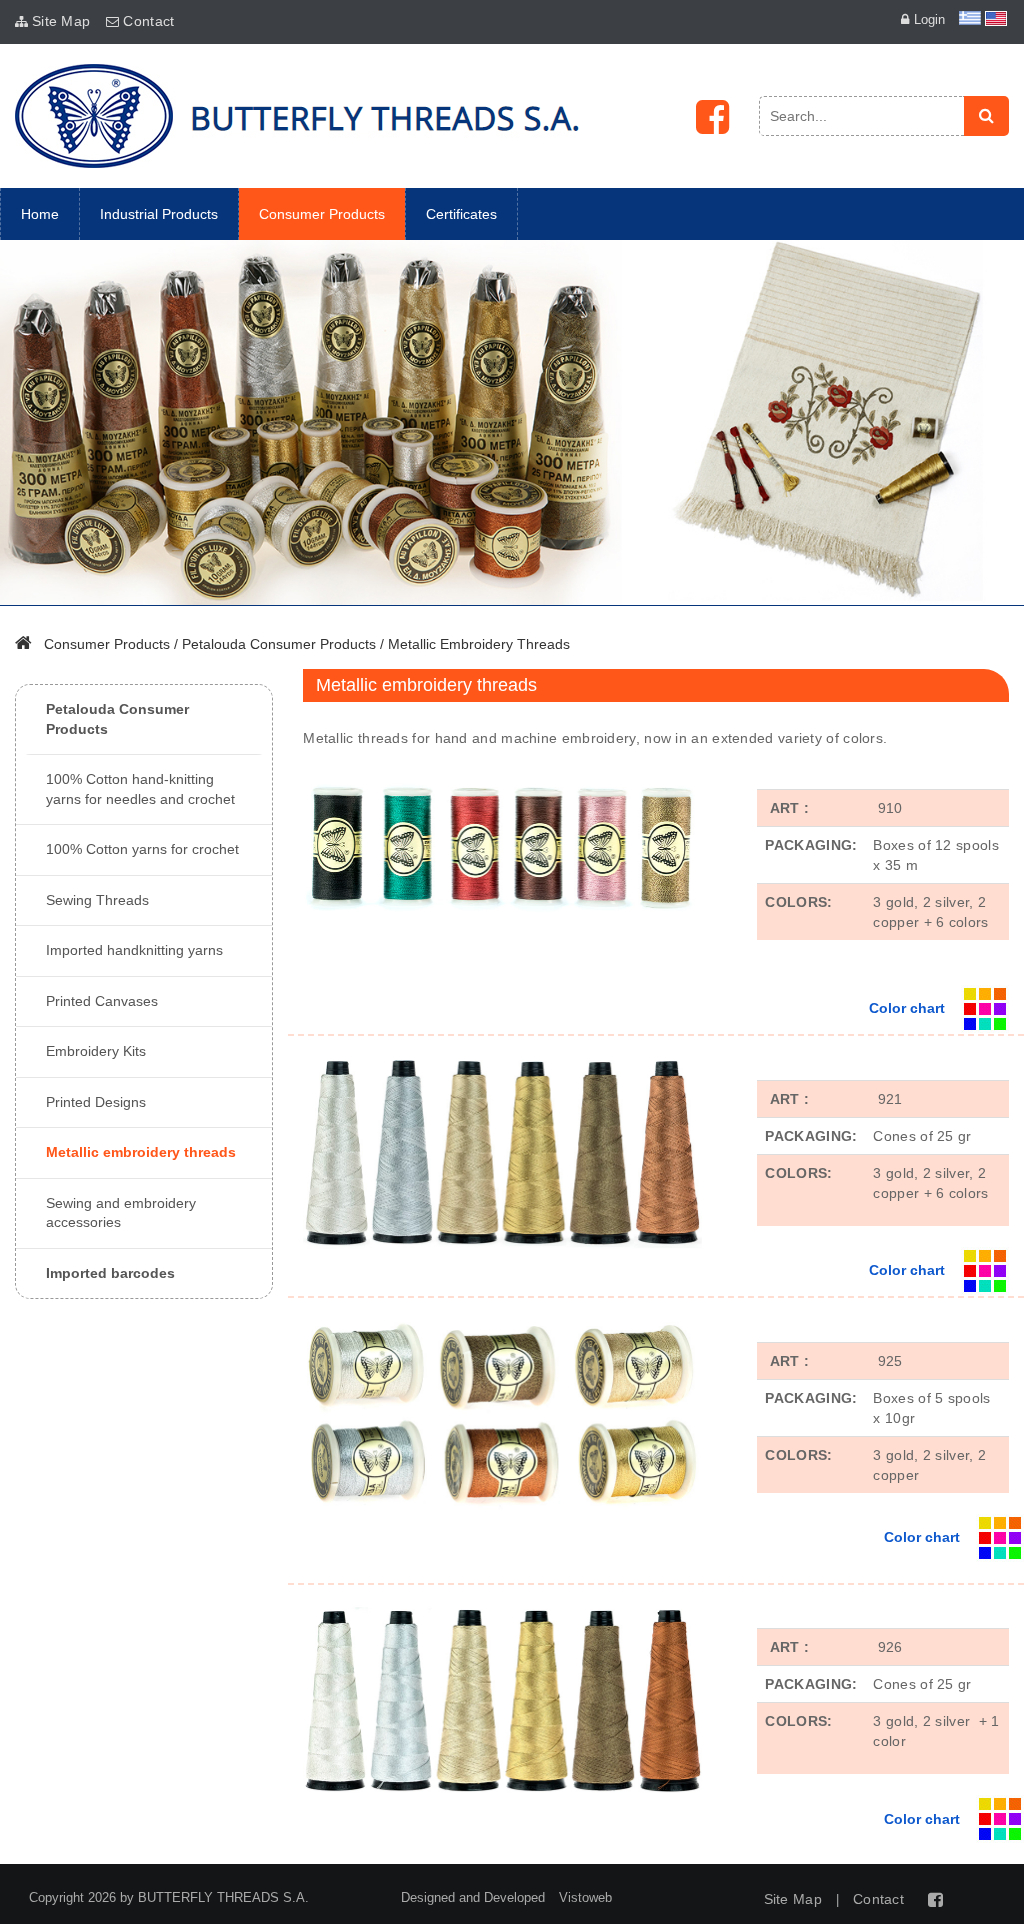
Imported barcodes (110, 1273)
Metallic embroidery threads (479, 644)
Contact (148, 21)
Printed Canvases (102, 1001)
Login (929, 19)
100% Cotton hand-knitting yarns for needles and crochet (140, 789)
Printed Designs (96, 1102)
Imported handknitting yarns (134, 950)
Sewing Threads (97, 900)
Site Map (61, 21)
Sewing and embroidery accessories (121, 1213)
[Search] (986, 116)
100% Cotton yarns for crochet (142, 849)
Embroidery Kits (96, 1051)
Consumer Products (107, 644)
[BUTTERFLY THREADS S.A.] (297, 116)
